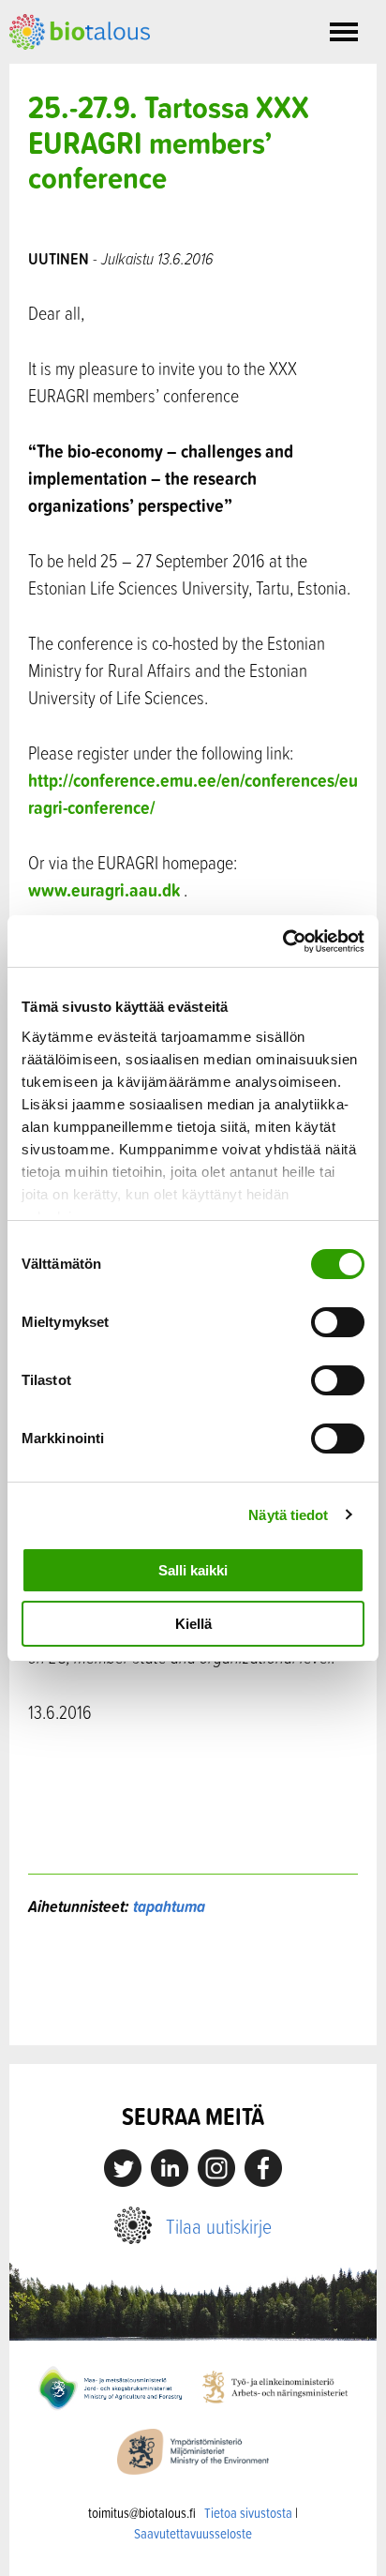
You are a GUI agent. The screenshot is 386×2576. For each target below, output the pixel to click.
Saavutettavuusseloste (193, 2533)
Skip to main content (74, 70)
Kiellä (193, 1624)
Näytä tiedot (288, 1515)
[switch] (338, 1322)
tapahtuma (169, 1906)
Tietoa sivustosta (248, 2513)
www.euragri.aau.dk (104, 889)
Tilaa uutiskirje (219, 2226)
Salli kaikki (193, 1570)
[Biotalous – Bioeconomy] (80, 30)
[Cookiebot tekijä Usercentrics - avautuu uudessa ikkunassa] (282, 942)
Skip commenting (193, 2005)
